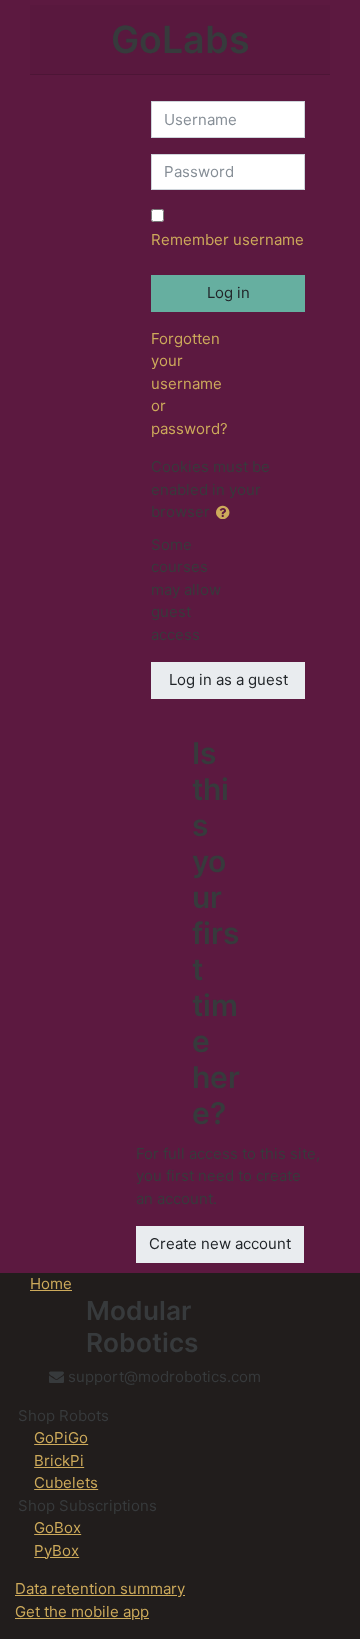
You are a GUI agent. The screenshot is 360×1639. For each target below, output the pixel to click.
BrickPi (59, 1460)
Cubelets (66, 1482)
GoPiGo (61, 1437)
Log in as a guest (228, 679)
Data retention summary (100, 1588)
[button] (227, 513)
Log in (228, 292)
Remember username (227, 239)
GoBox (57, 1527)
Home (51, 1283)
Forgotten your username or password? (189, 383)
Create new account (220, 1243)
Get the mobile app (82, 1611)
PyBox (56, 1550)
